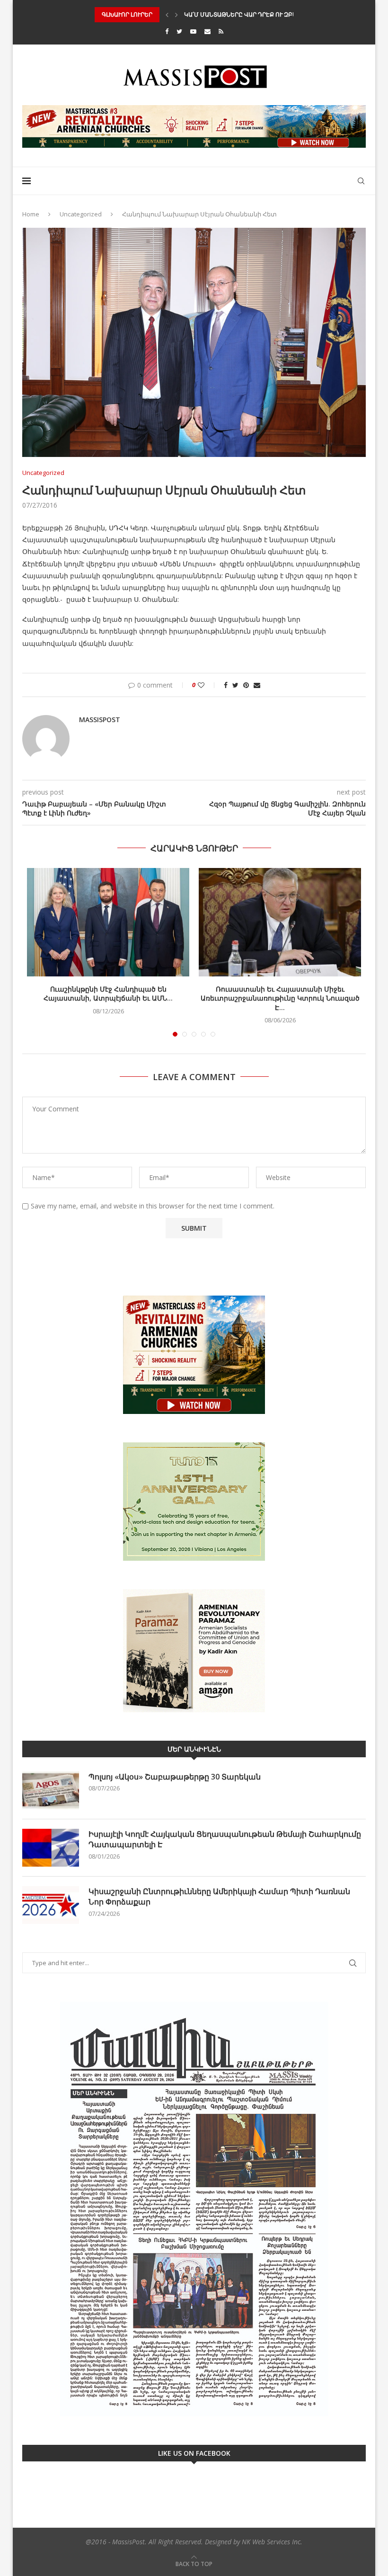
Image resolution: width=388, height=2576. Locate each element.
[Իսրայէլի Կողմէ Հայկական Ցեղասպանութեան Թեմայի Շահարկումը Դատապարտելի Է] (51, 1848)
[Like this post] (207, 685)
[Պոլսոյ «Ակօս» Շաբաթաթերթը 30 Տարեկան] (51, 1790)
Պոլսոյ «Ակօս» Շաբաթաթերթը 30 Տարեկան (175, 1777)
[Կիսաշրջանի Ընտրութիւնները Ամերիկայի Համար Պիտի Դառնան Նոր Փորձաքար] (51, 1905)
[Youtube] (193, 31)
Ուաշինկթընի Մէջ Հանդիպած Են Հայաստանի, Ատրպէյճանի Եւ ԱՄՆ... (108, 994)
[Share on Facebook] (226, 685)
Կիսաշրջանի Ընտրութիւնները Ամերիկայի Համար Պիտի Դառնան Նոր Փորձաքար (219, 1896)
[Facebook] (167, 31)
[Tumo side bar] (194, 1502)
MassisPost (100, 720)
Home (31, 214)
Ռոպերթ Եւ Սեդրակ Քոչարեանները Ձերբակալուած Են (270, 14)
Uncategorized (81, 214)
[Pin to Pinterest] (246, 685)
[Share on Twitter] (235, 685)
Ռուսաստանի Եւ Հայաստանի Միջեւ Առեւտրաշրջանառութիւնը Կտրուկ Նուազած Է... (280, 998)
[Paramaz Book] (194, 1651)
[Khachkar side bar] (194, 1355)
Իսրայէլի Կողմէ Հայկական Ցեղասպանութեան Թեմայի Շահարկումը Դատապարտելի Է (225, 1839)
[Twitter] (179, 31)
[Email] (207, 31)
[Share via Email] (257, 685)
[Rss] (221, 31)
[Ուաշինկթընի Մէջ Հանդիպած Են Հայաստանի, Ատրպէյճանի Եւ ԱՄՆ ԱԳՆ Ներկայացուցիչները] (108, 922)
